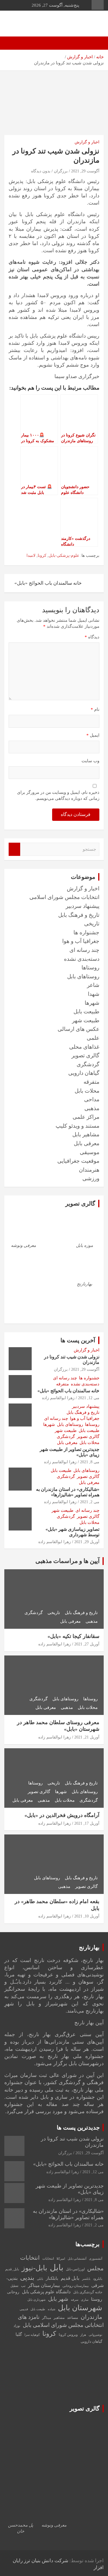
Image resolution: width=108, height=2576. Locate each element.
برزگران (61, 171)
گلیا (19, 2334)
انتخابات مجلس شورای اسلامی (64, 897)
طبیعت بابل (86, 1011)
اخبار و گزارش (87, 142)
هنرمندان (89, 1170)
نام (95, 709)
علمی (93, 1038)
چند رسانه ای (84, 950)
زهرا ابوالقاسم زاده (58, 1398)
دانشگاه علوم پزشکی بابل (46, 2292)
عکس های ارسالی (78, 1029)
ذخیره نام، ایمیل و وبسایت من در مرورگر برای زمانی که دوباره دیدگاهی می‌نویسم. (58, 795)
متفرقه (91, 1082)
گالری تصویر (85, 1055)
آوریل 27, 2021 (87, 1644)
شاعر (93, 985)
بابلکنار (52, 2278)
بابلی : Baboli (79, 21)
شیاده (52, 2309)
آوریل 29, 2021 (87, 1542)
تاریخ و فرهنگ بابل (79, 915)
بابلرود (98, 2279)
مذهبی (92, 1108)
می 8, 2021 (90, 1462)
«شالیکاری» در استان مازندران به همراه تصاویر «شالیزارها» (68, 2214)
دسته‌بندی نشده (82, 959)
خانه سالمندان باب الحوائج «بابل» (48, 583)
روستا (97, 2299)
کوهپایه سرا (32, 2335)
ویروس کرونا (68, 2335)
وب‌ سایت (90, 761)
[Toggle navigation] (96, 43)
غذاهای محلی (84, 1047)
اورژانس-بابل (75, 2269)
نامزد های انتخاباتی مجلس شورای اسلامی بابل (61, 2321)
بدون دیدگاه (41, 171)
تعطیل (14, 2286)
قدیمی (24, 2309)
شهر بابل (58, 2299)
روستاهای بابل (83, 976)
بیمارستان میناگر (44, 2285)
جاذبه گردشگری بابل (88, 2292)
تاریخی (92, 924)
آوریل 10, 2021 (87, 1916)
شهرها (92, 1003)
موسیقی (90, 1152)
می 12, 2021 (89, 1398)
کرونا (42, 556)
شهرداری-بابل (36, 2300)
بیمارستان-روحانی (76, 2286)
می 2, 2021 (90, 1502)
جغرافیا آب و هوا (81, 941)
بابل (57, 2267)
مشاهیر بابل (86, 1134)
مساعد (73, 2318)
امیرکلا (61, 2259)
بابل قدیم (70, 2278)
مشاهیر (59, 2318)
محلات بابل (87, 1091)
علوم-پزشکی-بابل (64, 556)
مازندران (91, 2317)
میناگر (47, 2318)
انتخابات (48, 2259)
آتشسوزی (96, 2259)
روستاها (90, 968)
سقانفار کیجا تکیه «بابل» (73, 1636)
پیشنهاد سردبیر (83, 906)
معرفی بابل (87, 1143)
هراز (83, 2335)
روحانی (13, 2292)
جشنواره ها (86, 932)
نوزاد (17, 2326)
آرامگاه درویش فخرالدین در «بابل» (62, 1815)
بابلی (40, 2279)
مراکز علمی (86, 1117)
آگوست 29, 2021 (85, 171)
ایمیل (93, 735)
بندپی (27, 2278)
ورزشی (91, 1178)
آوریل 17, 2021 (87, 1823)
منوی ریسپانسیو (98, 5)
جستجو (14, 849)
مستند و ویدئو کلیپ (77, 1126)
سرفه (75, 2300)
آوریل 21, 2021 (87, 1737)
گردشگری (88, 1064)
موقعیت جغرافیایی (78, 1161)
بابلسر (86, 2279)
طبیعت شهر (86, 1020)
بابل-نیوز (34, 2268)
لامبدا (31, 556)
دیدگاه (92, 637)
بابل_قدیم (12, 2269)
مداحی (92, 1099)
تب (23, 2286)
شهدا (94, 994)
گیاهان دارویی (84, 1073)
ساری (85, 2300)
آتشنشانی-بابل (77, 2259)
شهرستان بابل (80, 2308)
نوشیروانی (95, 2335)
